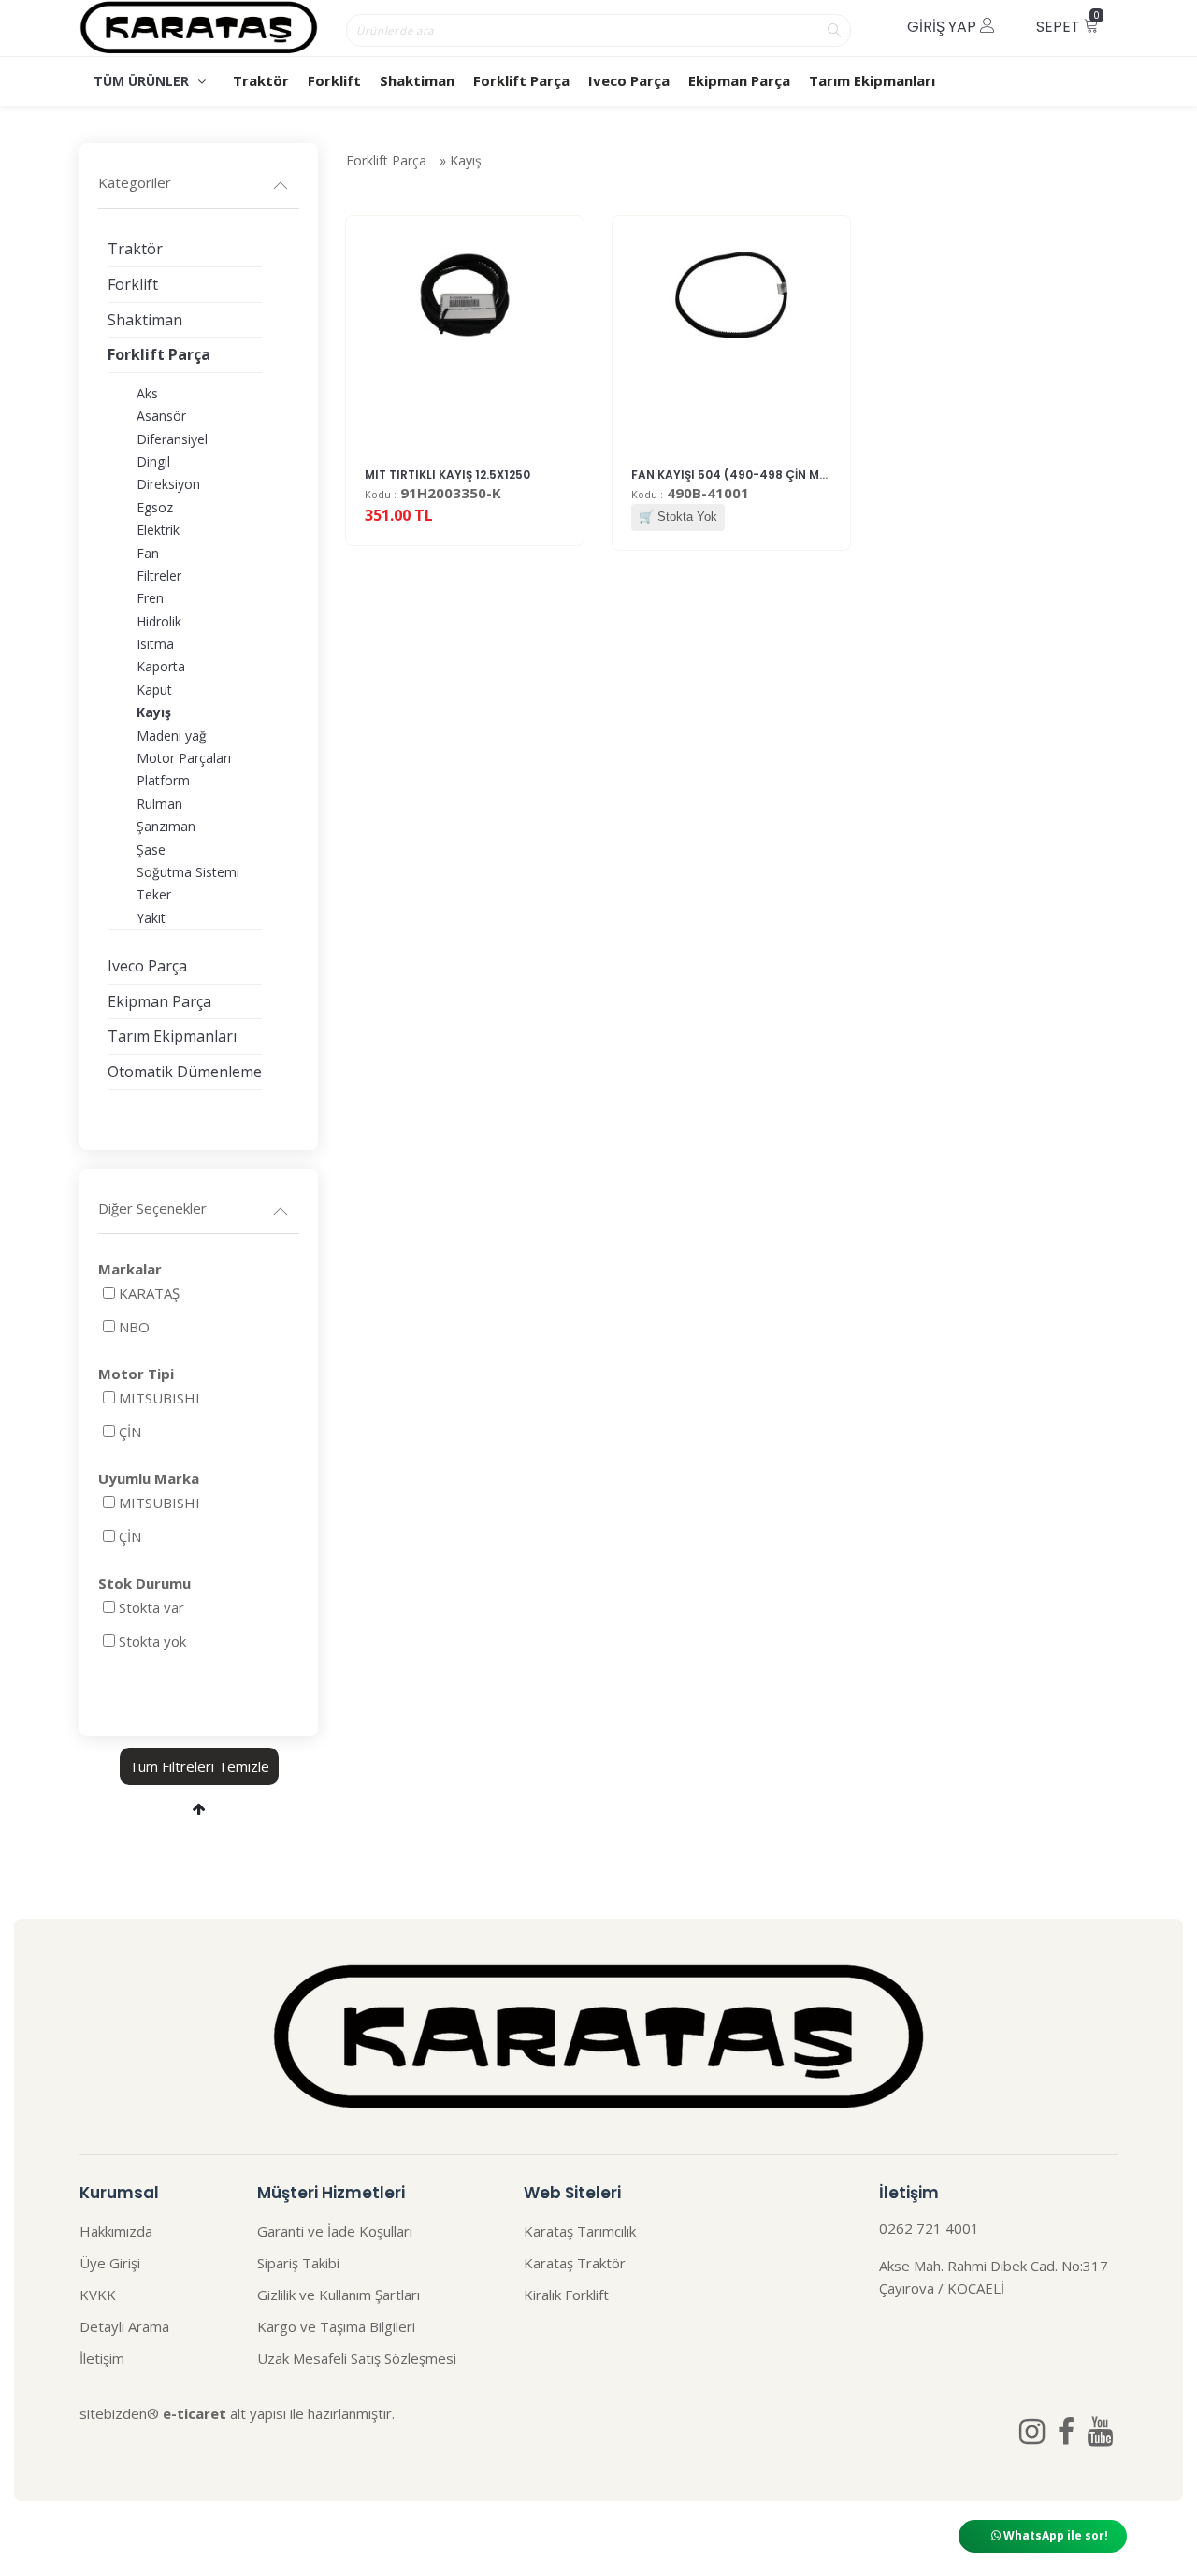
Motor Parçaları (184, 758)
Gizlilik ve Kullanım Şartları (339, 2295)
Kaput (154, 690)
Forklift (334, 80)
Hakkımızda (116, 2231)
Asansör (161, 416)
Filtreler (159, 576)
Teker (154, 894)
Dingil (153, 461)
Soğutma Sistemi (188, 872)
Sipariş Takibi (298, 2263)
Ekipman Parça (739, 80)
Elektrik (158, 530)
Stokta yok (152, 1641)
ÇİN (130, 1432)
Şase (151, 849)
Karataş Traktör (575, 2263)
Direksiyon (168, 484)
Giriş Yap (944, 27)
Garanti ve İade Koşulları (335, 2231)
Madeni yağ (172, 735)
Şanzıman (166, 826)
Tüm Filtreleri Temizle (199, 1766)
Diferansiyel (172, 439)
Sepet (1068, 23)
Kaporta (161, 666)
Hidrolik (159, 621)
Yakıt (151, 918)
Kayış (466, 160)
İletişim (102, 2358)
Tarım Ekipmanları (872, 80)
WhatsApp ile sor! (1054, 2535)
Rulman (159, 804)
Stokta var (151, 1607)
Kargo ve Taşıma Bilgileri (336, 2326)
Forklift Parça (521, 80)
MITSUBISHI (159, 1398)
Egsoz (155, 507)
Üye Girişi (110, 2263)
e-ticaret (195, 2413)
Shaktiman (417, 80)
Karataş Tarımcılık (580, 2231)
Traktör (261, 80)
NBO (134, 1327)
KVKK (98, 2295)
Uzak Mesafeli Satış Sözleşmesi (357, 2358)
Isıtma (155, 644)
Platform (163, 780)
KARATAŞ (149, 1293)
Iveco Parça (629, 80)
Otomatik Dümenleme (185, 1072)
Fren (150, 598)
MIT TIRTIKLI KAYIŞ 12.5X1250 (447, 475)
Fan (148, 553)
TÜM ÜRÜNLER (143, 81)
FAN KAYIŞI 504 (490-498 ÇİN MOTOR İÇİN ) (759, 475)
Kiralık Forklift (566, 2295)
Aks (147, 393)
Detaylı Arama (124, 2326)
